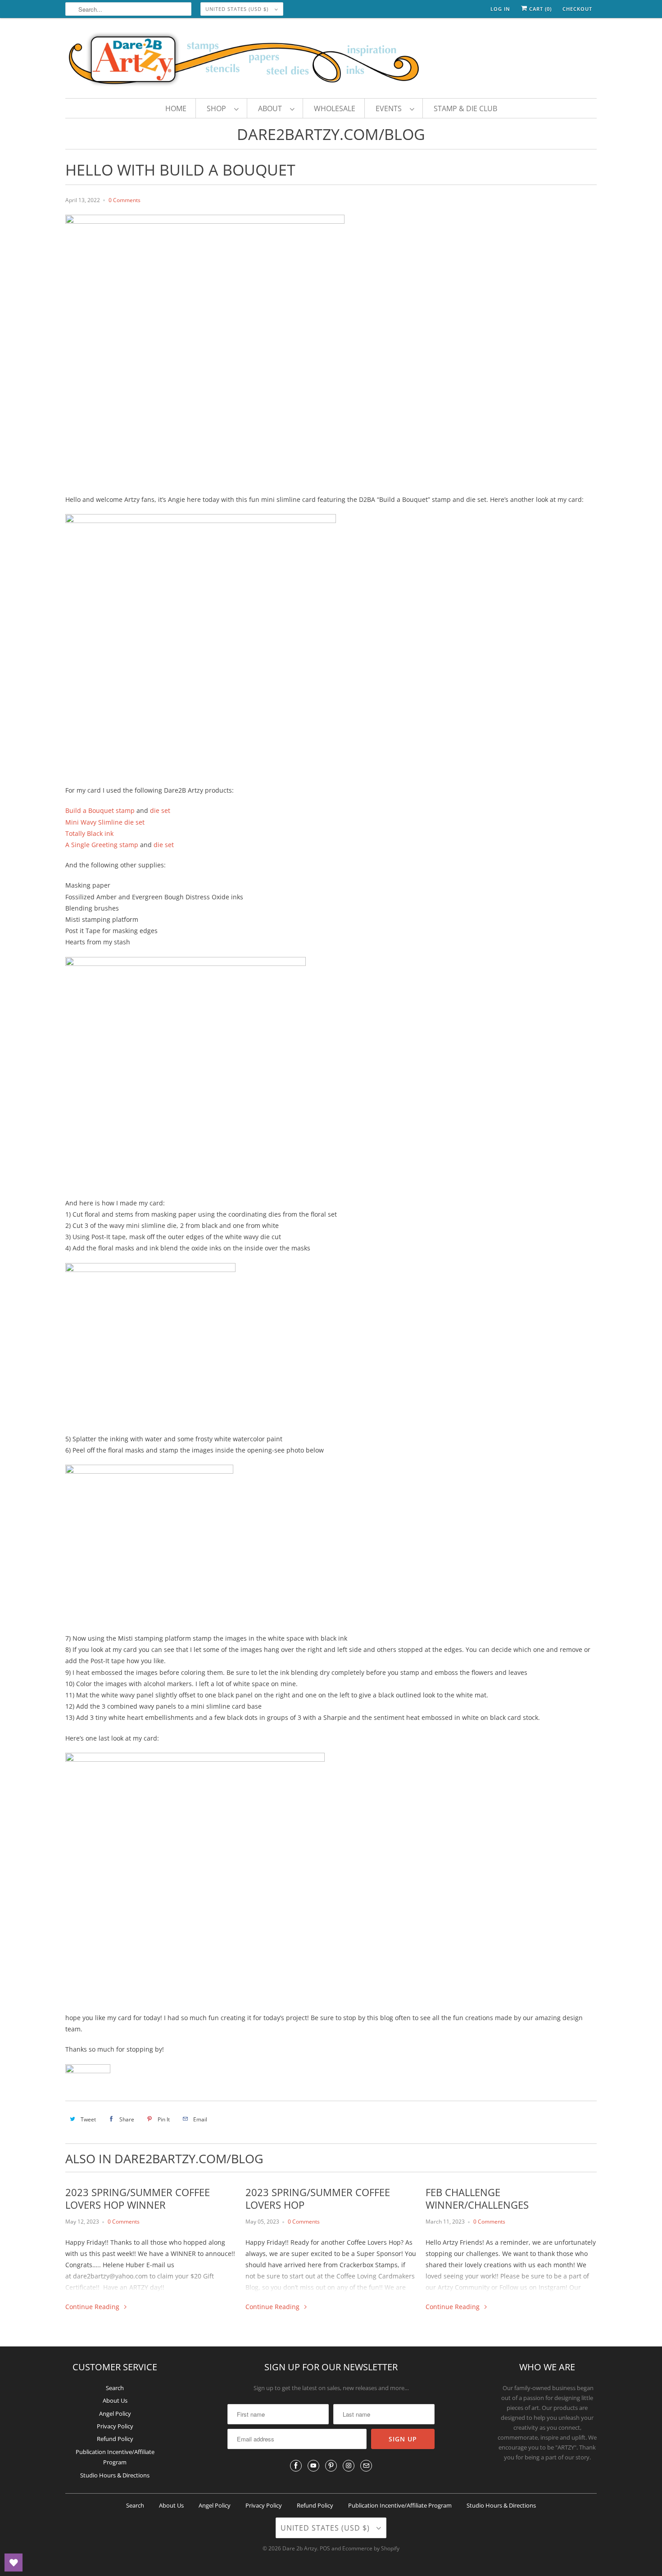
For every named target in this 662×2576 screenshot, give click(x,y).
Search (115, 2388)
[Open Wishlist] (14, 2562)
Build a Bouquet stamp (100, 810)
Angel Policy (115, 2414)
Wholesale (335, 108)
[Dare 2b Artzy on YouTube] (313, 2466)
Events (390, 108)
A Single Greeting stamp (102, 845)
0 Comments (125, 200)
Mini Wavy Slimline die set (105, 822)
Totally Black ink (89, 833)
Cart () (540, 9)
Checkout (577, 9)
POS (325, 2548)
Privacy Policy (115, 2426)
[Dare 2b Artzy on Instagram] (349, 2466)
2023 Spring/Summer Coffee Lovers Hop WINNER (138, 2198)
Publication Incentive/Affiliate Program (400, 2505)
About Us (115, 2400)
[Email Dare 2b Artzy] (366, 2466)
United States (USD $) (238, 9)
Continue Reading (93, 2307)
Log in (500, 9)
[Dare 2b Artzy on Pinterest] (331, 2466)
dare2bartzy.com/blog (331, 134)
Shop (218, 108)
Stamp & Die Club (465, 108)
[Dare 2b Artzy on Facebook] (296, 2466)
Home (176, 108)
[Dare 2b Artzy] (331, 60)
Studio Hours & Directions (115, 2475)
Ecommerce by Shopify (371, 2548)
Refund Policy (115, 2439)
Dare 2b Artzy (300, 2548)
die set (160, 810)
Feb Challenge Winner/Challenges (477, 2198)
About (272, 108)
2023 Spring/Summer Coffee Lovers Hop (318, 2198)
